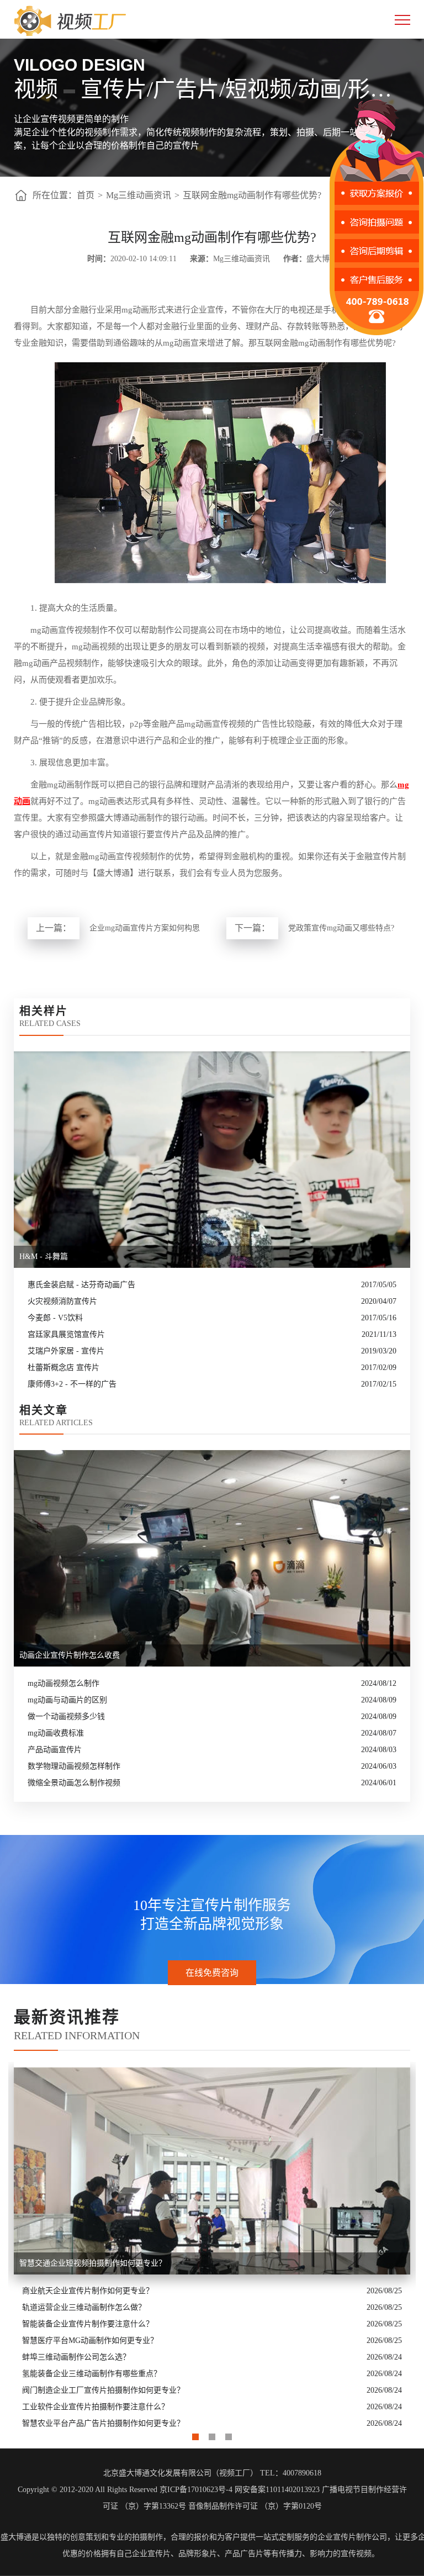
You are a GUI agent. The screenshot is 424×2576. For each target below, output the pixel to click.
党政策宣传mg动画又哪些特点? (341, 928)
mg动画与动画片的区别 (67, 1700)
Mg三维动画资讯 (139, 195)
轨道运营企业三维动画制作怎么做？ (84, 2307)
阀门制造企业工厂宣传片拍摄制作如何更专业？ (103, 2390)
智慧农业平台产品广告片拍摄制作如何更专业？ (103, 2423)
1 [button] (195, 2434)
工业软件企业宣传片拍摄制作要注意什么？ (96, 2407)
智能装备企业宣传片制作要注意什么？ (88, 2324)
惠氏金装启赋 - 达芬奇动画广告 (81, 1285)
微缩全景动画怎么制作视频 (74, 1783)
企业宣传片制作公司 (352, 2537)
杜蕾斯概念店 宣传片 (63, 1368)
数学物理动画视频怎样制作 (74, 1766)
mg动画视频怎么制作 (63, 1683)
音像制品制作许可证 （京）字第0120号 (255, 2506)
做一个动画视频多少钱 (66, 1717)
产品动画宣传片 (55, 1750)
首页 (86, 195)
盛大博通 (16, 2537)
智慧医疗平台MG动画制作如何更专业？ (90, 2340)
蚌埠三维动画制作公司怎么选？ (76, 2357)
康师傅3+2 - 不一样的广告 (72, 1384)
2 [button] (212, 2434)
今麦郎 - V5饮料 (55, 1318)
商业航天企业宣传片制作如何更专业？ (88, 2291)
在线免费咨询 (212, 1973)
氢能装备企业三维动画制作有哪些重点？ (92, 2374)
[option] (212, 2247)
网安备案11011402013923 (277, 2490)
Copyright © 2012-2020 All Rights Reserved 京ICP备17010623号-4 (125, 2490)
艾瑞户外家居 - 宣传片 (66, 1351)
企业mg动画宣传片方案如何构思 (145, 928)
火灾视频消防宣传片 (62, 1301)
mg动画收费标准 (56, 1733)
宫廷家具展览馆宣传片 (66, 1334)
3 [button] (229, 2434)
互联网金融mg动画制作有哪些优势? (252, 195)
